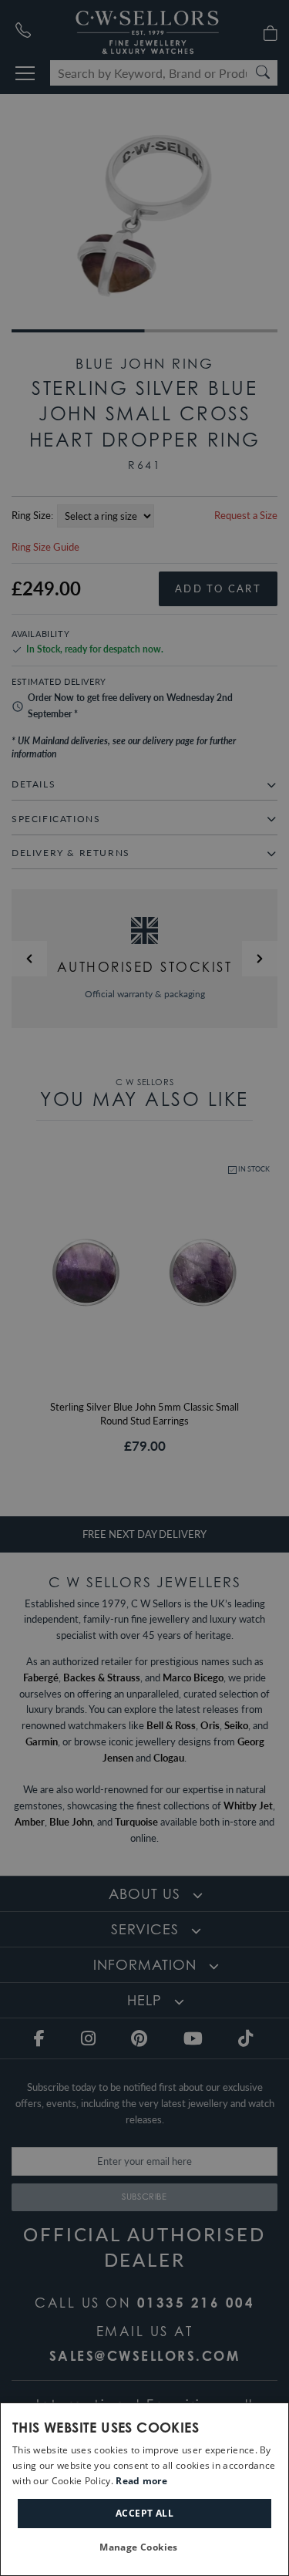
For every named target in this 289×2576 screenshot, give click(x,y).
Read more (141, 2481)
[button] (144, 2548)
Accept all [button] (144, 2513)
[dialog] (144, 2489)
